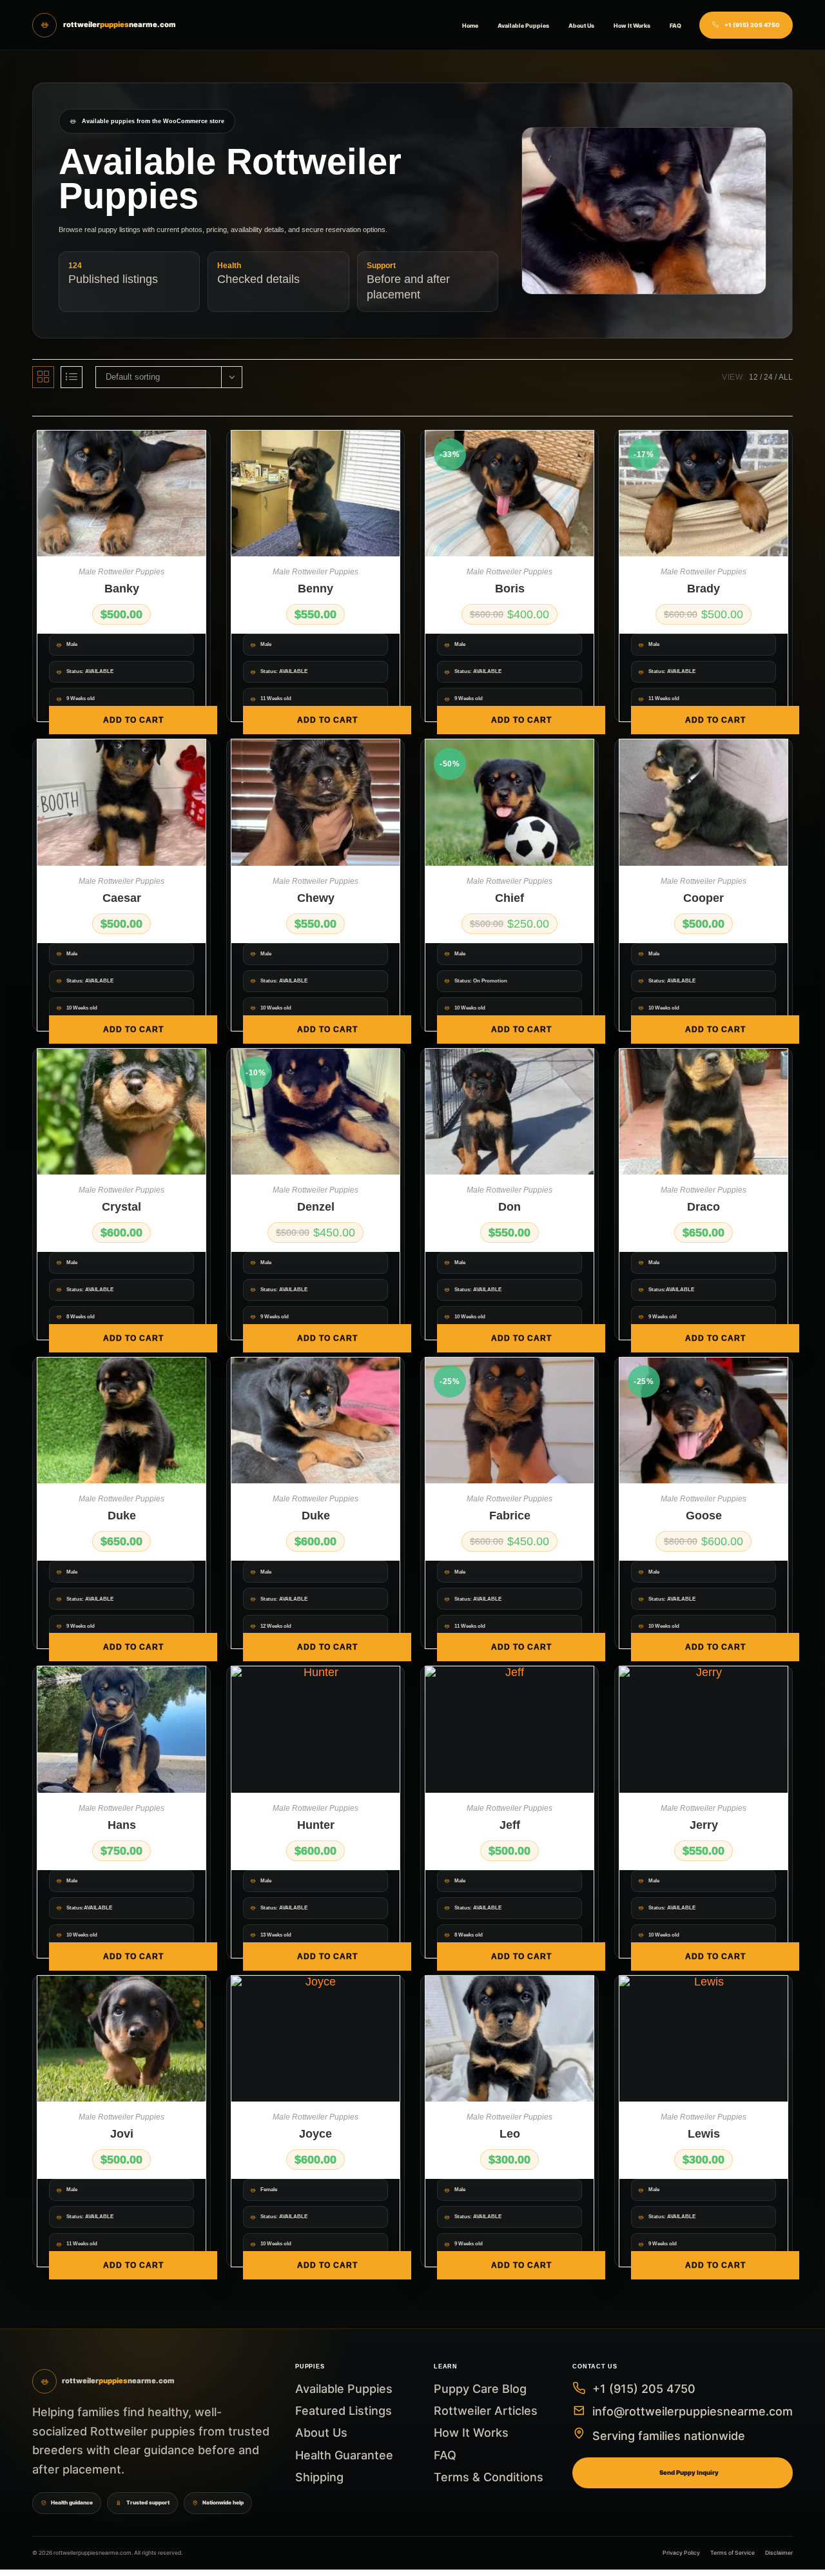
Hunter (316, 1825)
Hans (122, 1825)
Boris (510, 589)
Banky (122, 589)
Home (470, 25)
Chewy (316, 898)
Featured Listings (344, 2411)
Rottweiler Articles (486, 2411)
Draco (704, 1207)
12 (753, 377)
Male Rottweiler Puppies (121, 572)
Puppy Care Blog (480, 2389)
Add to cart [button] (133, 720)
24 (768, 377)
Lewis (704, 2134)
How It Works (632, 25)
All (786, 377)
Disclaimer (779, 2553)
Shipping (319, 2477)
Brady (704, 589)
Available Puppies (523, 25)
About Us (581, 25)
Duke (122, 1516)
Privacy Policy (681, 2553)
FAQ (675, 25)
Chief (510, 898)
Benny (315, 589)
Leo (510, 2134)
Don (510, 1207)
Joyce (315, 2134)
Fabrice (510, 1516)
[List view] (72, 377)
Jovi (122, 2134)
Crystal (121, 1207)
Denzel (316, 1207)
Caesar (122, 898)
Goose (704, 1516)
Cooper (704, 898)
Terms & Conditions (489, 2477)
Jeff (510, 1825)
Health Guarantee (344, 2455)
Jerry (704, 1825)
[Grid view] (43, 377)
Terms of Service (733, 2553)
